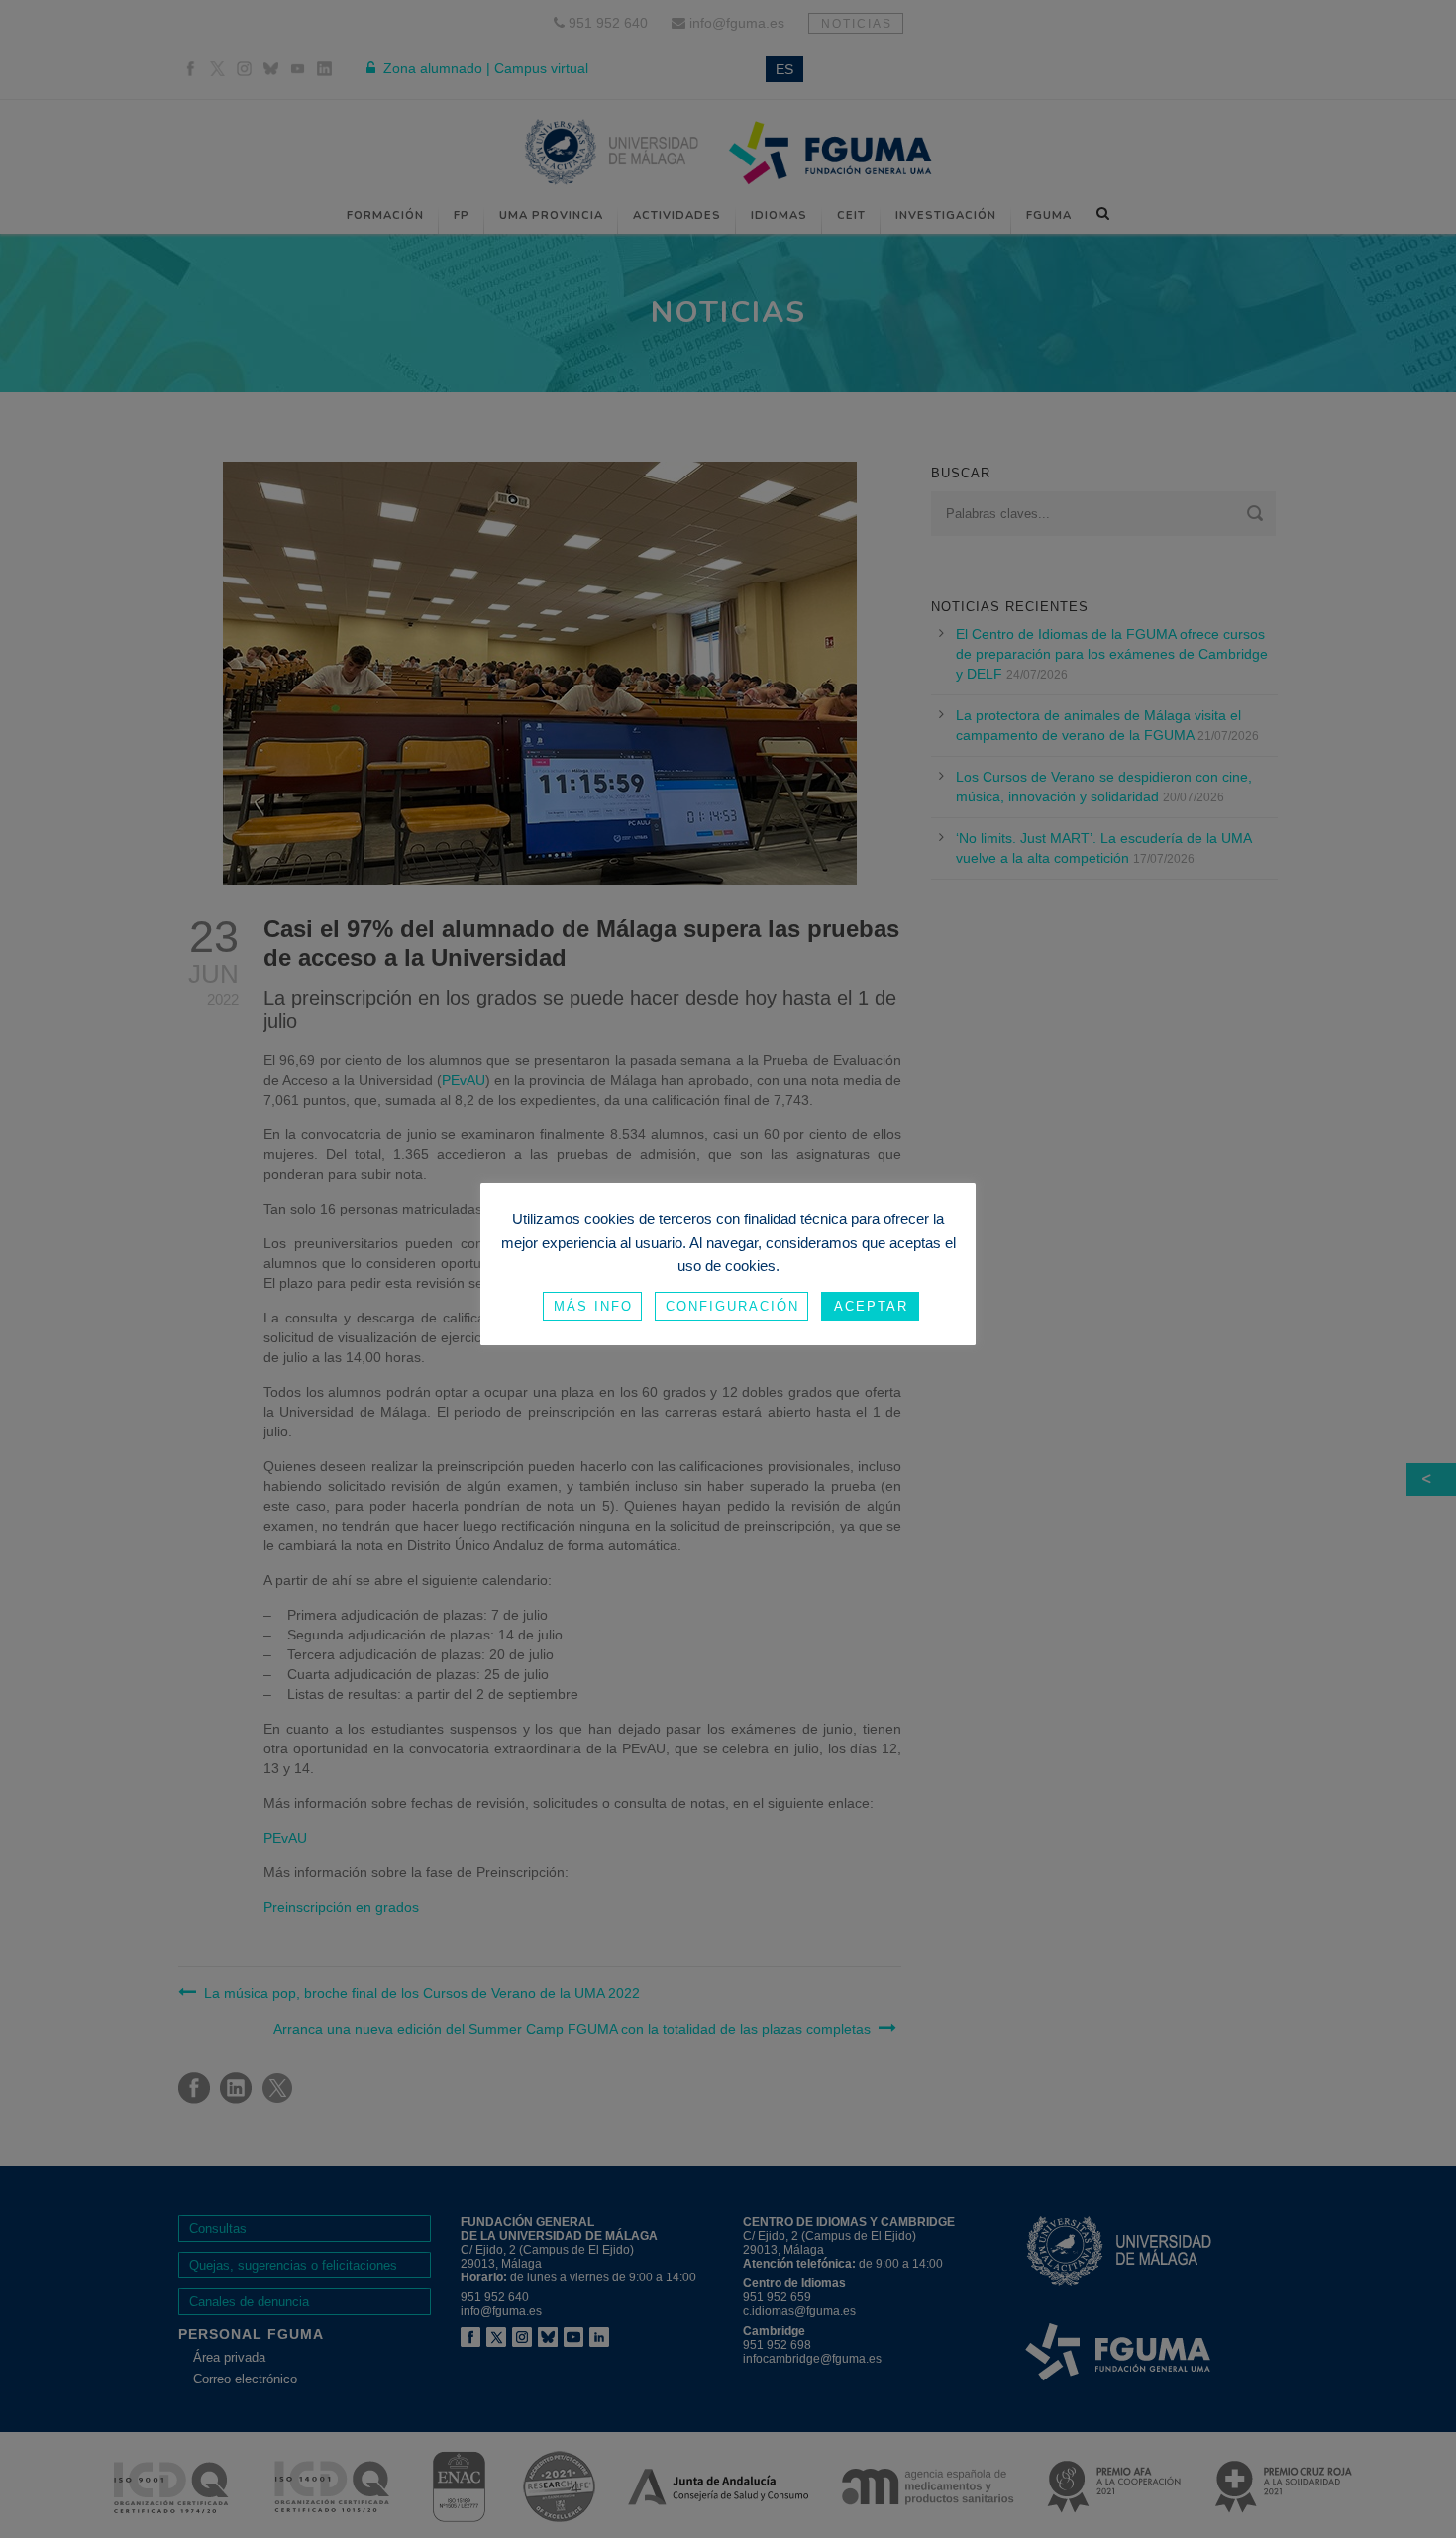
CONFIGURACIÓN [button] (732, 1306)
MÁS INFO (593, 1306)
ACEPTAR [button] (871, 1306)
